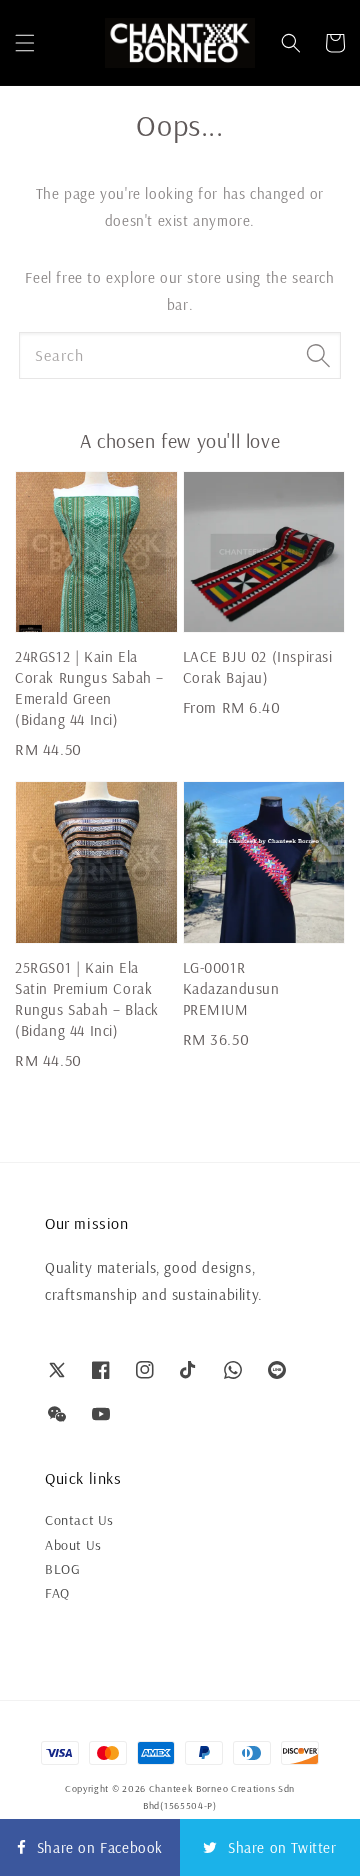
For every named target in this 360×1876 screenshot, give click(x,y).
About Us (73, 1545)
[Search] (318, 355)
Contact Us (79, 1520)
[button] (25, 43)
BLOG (62, 1569)
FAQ (57, 1593)
